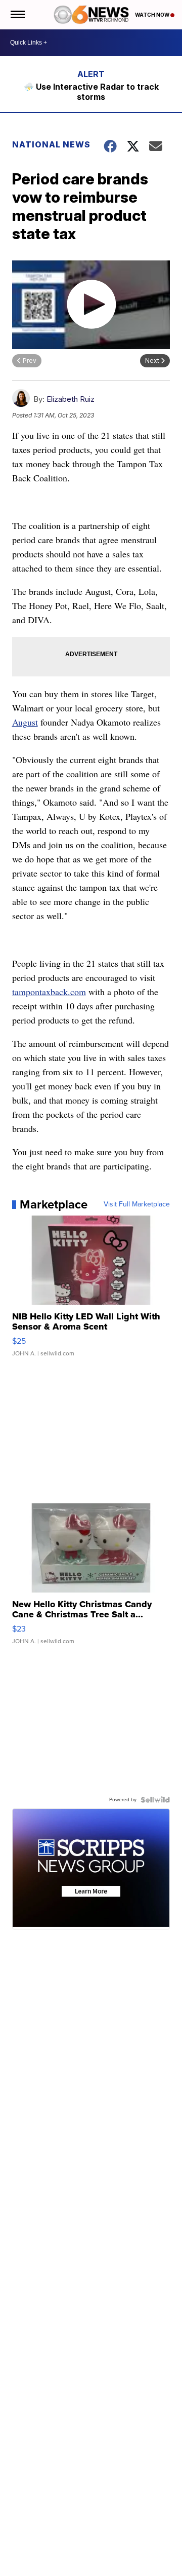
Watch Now (153, 15)
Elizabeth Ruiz (71, 399)
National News (51, 144)
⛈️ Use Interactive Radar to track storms (91, 92)
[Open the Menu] (17, 15)
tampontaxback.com (49, 992)
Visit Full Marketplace (137, 1204)
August (25, 722)
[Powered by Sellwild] (155, 1800)
